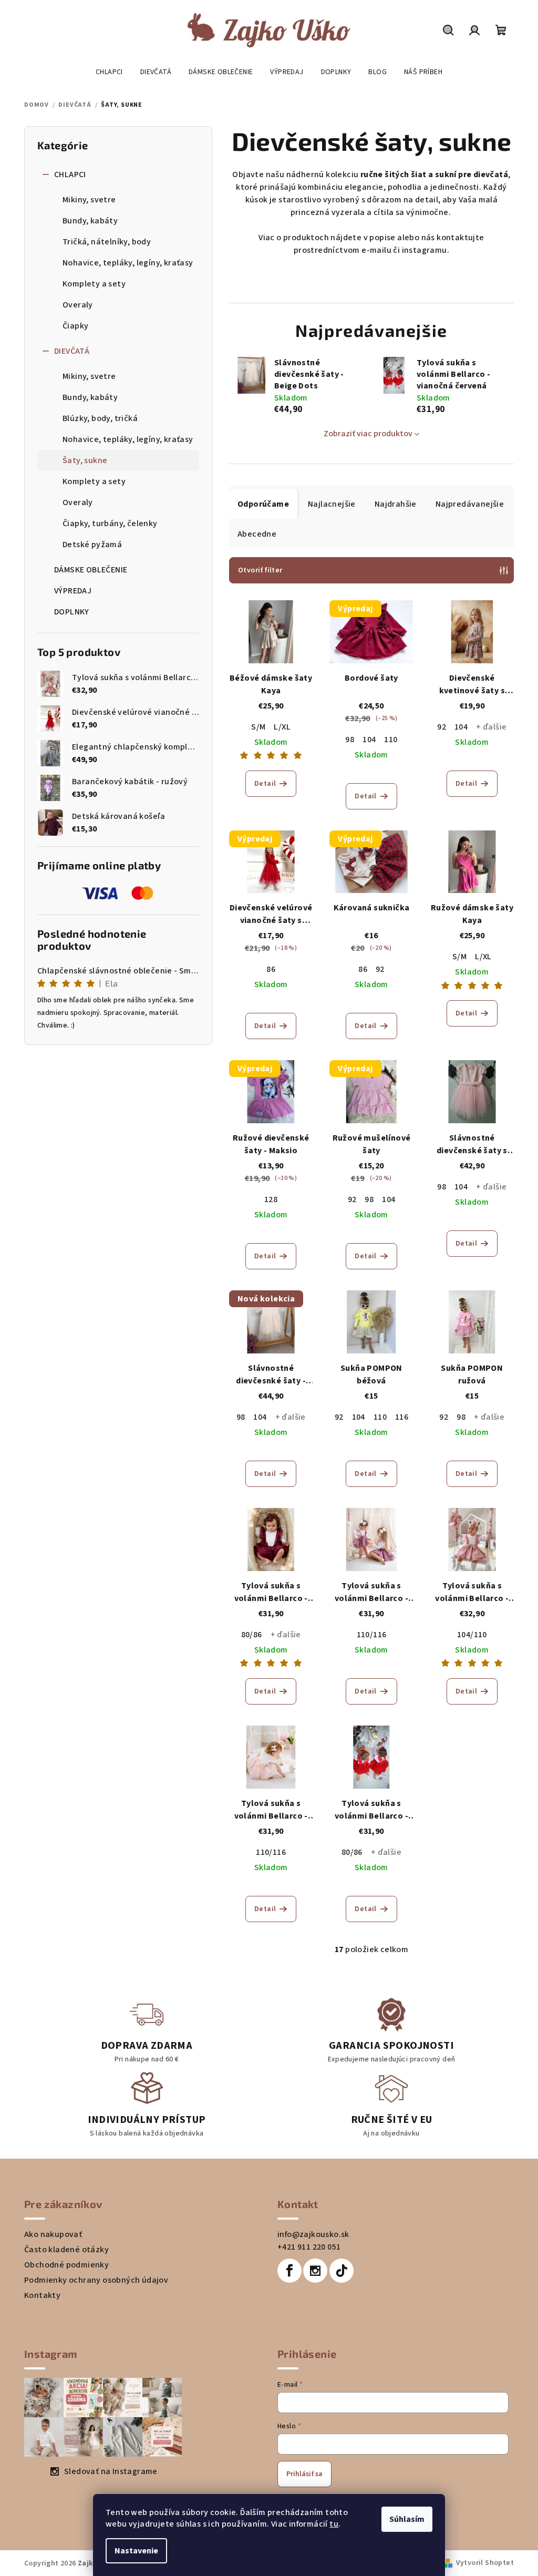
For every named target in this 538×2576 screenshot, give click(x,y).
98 (346, 740)
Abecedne (253, 534)
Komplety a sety (90, 284)
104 (365, 740)
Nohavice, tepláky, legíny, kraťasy (124, 263)
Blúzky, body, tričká (96, 418)
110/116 (368, 1635)
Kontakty (39, 2295)
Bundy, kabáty (86, 221)
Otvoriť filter (257, 570)
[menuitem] (105, 72)
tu (330, 2524)
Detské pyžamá (89, 545)
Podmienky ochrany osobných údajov (92, 2280)
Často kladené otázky (63, 2250)
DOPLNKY (68, 612)
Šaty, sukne (81, 460)
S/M (255, 727)
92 (438, 727)
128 (267, 1199)
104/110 (468, 1635)
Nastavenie (133, 2551)
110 (387, 740)
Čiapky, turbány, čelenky (106, 524)
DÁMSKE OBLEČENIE (87, 570)
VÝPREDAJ (69, 591)
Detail (261, 784)
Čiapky (72, 326)
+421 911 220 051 (305, 2247)
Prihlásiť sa (301, 2474)
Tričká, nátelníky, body (103, 242)
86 (267, 969)
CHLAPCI (66, 175)
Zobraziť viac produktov (364, 434)
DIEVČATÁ (68, 351)
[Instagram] (312, 2271)
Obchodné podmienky (63, 2265)
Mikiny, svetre (86, 200)
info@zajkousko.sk (310, 2234)
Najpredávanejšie (465, 504)
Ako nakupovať (49, 2234)
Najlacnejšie (328, 504)
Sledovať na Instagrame (107, 2471)
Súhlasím (403, 2519)
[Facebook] (286, 2271)
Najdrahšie (391, 504)
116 (398, 1417)
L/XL (278, 727)
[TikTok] (337, 2271)
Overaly (74, 305)
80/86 (247, 1635)
